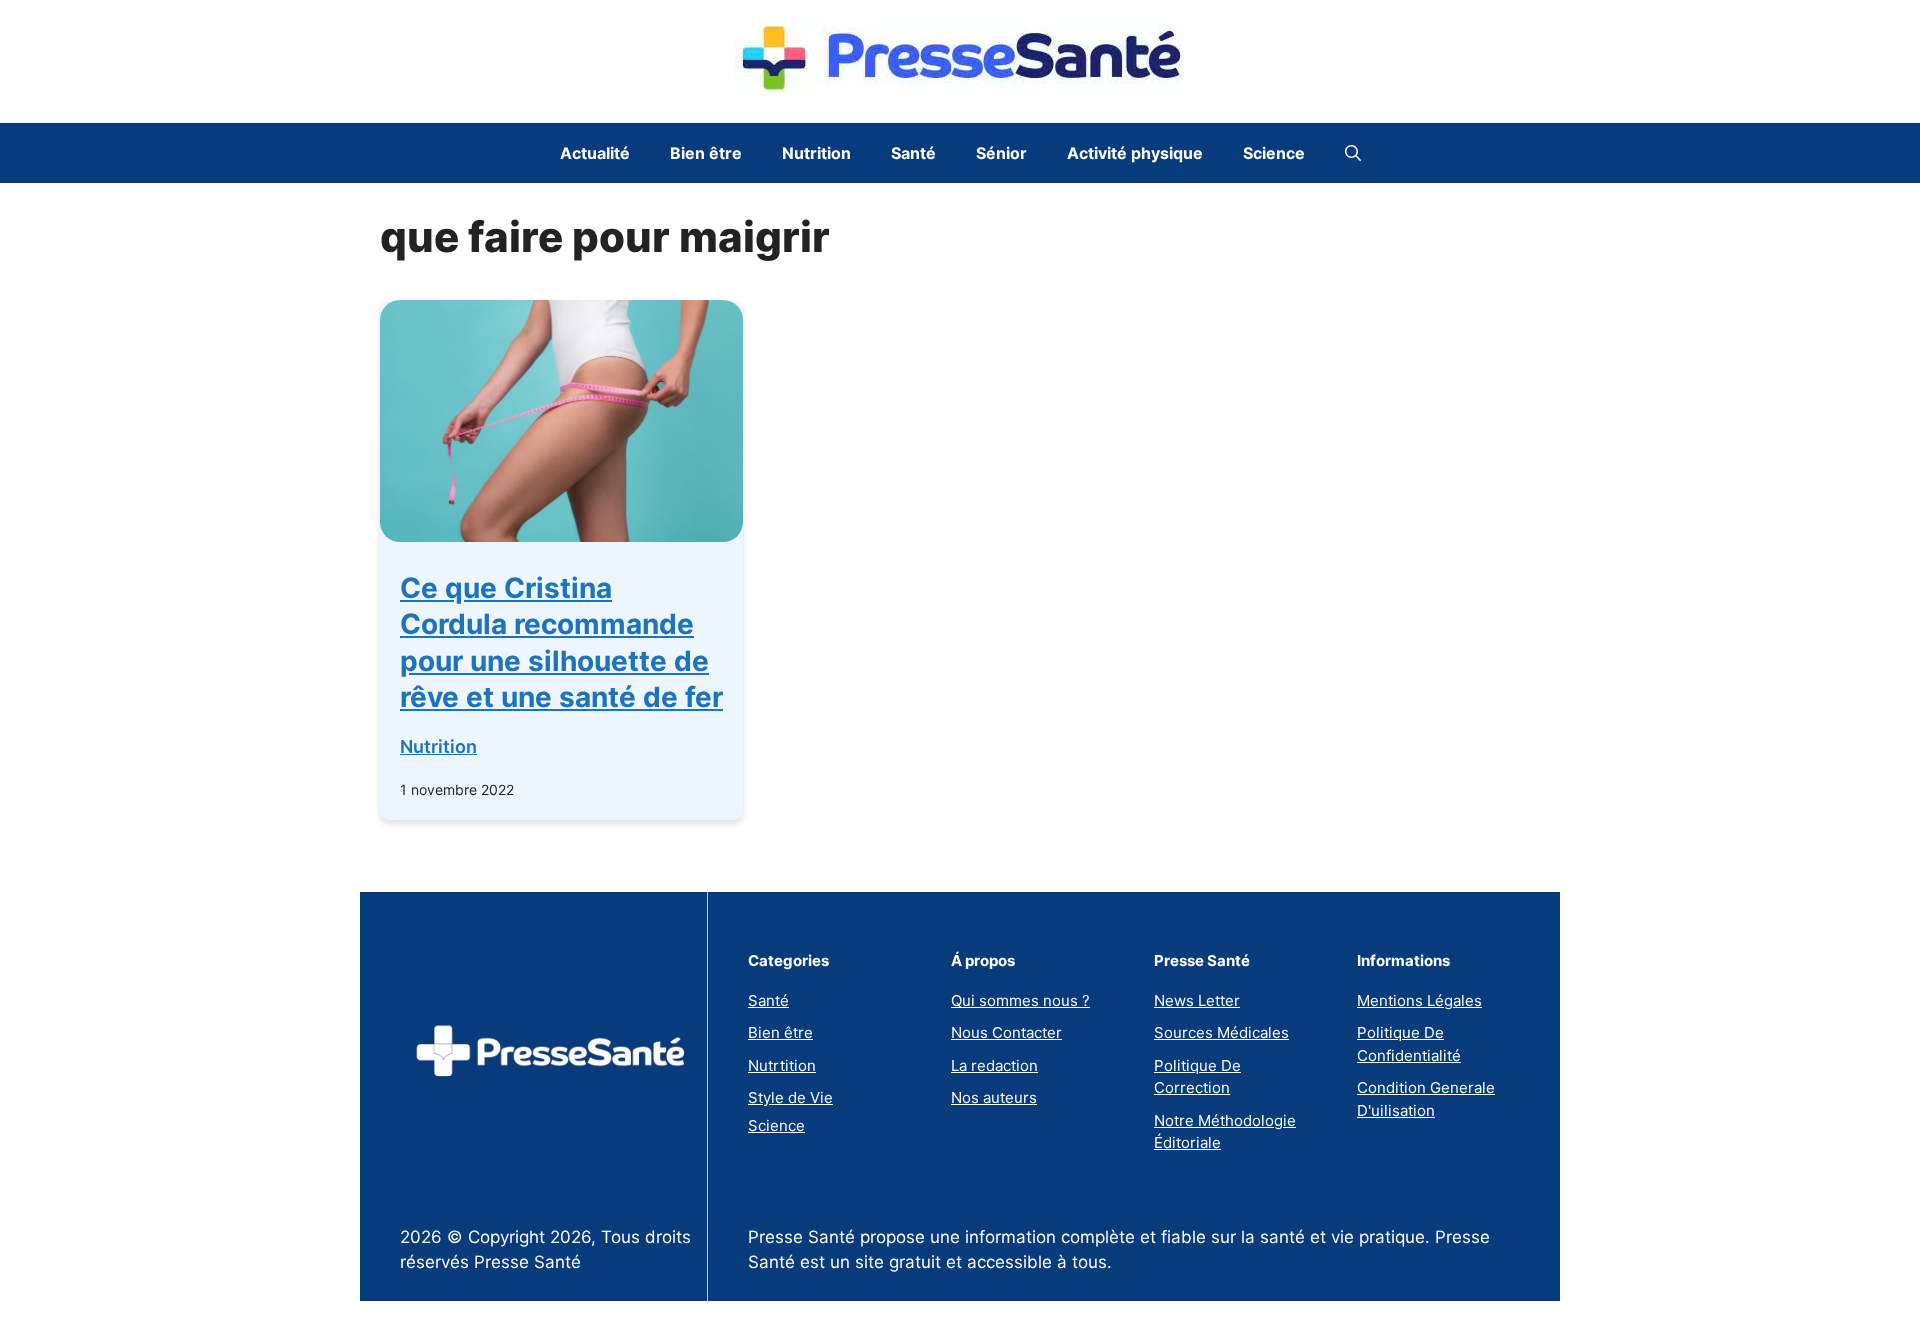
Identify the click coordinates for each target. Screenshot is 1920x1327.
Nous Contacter (1006, 1032)
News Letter (1197, 1000)
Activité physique (1135, 153)
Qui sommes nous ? (1020, 1000)
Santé (913, 153)
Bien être (706, 153)
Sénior (1001, 153)
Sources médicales (1221, 1032)
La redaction (994, 1065)
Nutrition (816, 153)
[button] (1353, 153)
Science (1274, 153)
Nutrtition (782, 1065)
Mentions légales (1419, 1000)
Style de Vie (790, 1097)
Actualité (595, 153)
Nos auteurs (994, 1097)
